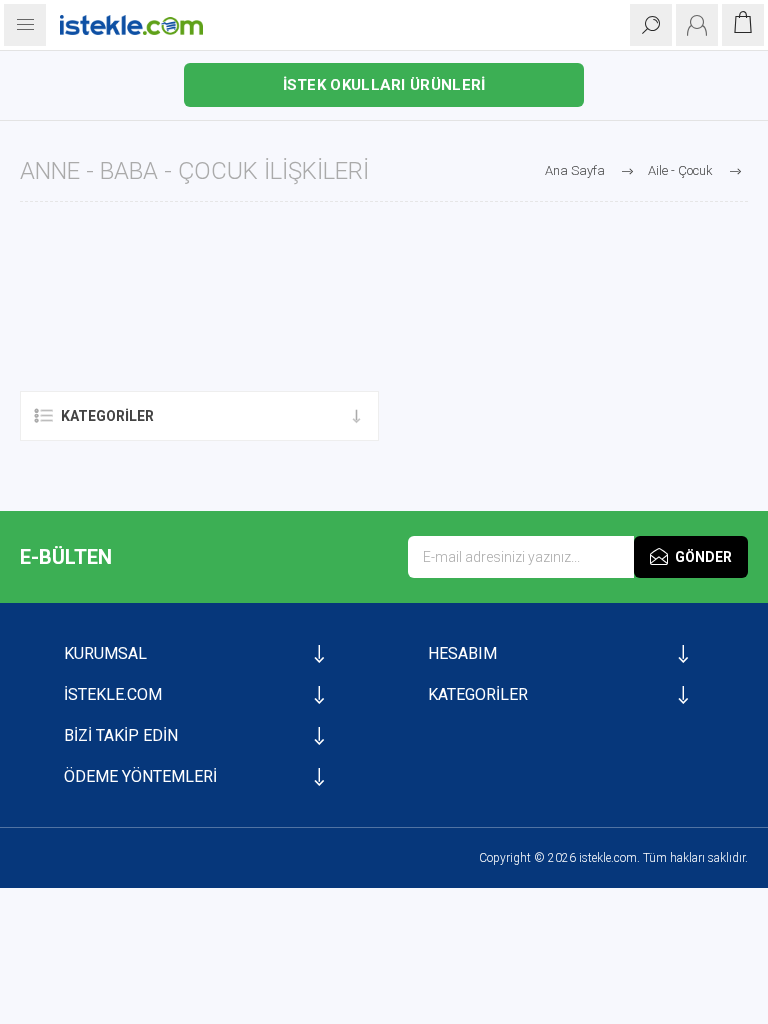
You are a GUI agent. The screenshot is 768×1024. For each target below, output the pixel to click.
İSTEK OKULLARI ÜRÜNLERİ (384, 85)
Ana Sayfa (575, 170)
